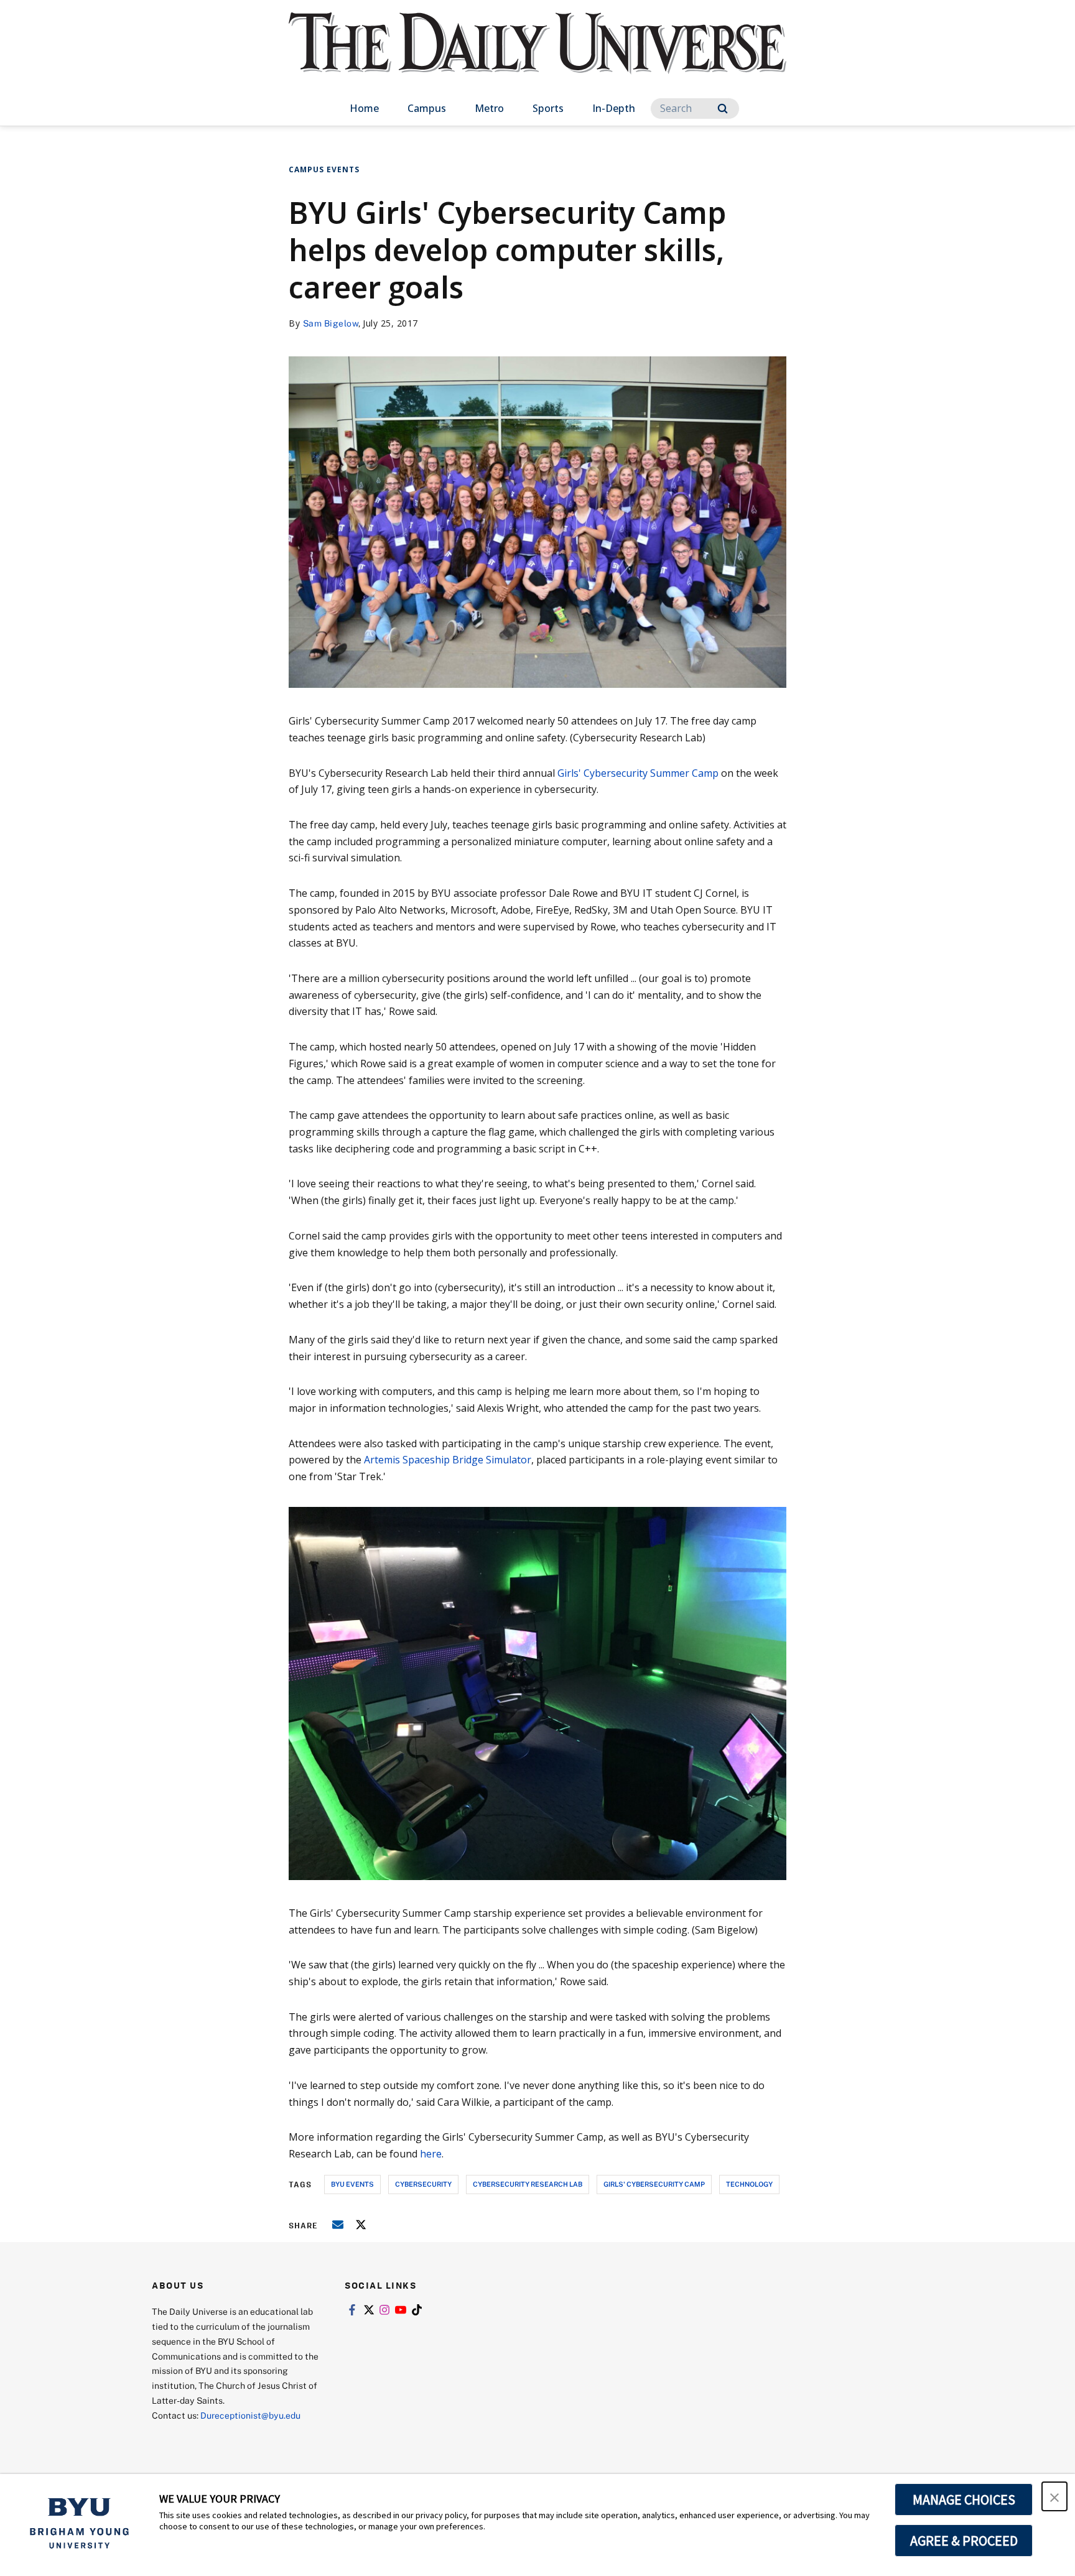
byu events (352, 2184)
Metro (489, 108)
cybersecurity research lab (528, 2184)
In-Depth (614, 108)
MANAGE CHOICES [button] (964, 2500)
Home (364, 108)
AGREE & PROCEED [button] (964, 2541)
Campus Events (324, 169)
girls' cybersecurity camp (654, 2184)
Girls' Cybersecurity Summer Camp (638, 773)
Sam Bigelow (331, 323)
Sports (548, 108)
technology (749, 2184)
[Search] (723, 109)
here (431, 2154)
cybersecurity (423, 2184)
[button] (1054, 2496)
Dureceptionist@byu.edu (250, 2415)
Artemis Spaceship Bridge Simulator (448, 1460)
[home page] (537, 56)
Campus (427, 108)
